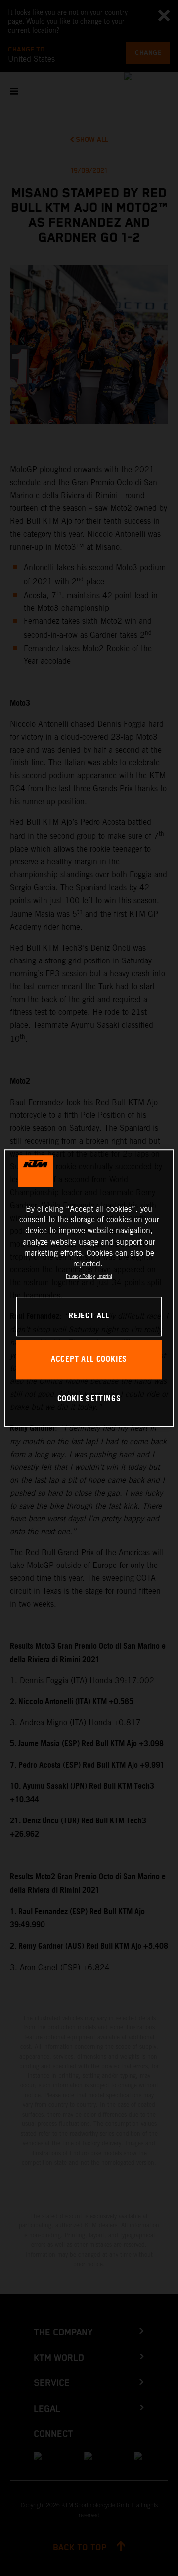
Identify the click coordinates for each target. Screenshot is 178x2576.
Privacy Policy (80, 1276)
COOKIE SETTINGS (89, 1399)
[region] (89, 1288)
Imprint (105, 1276)
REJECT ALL (89, 1316)
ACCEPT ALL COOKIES (89, 1359)
